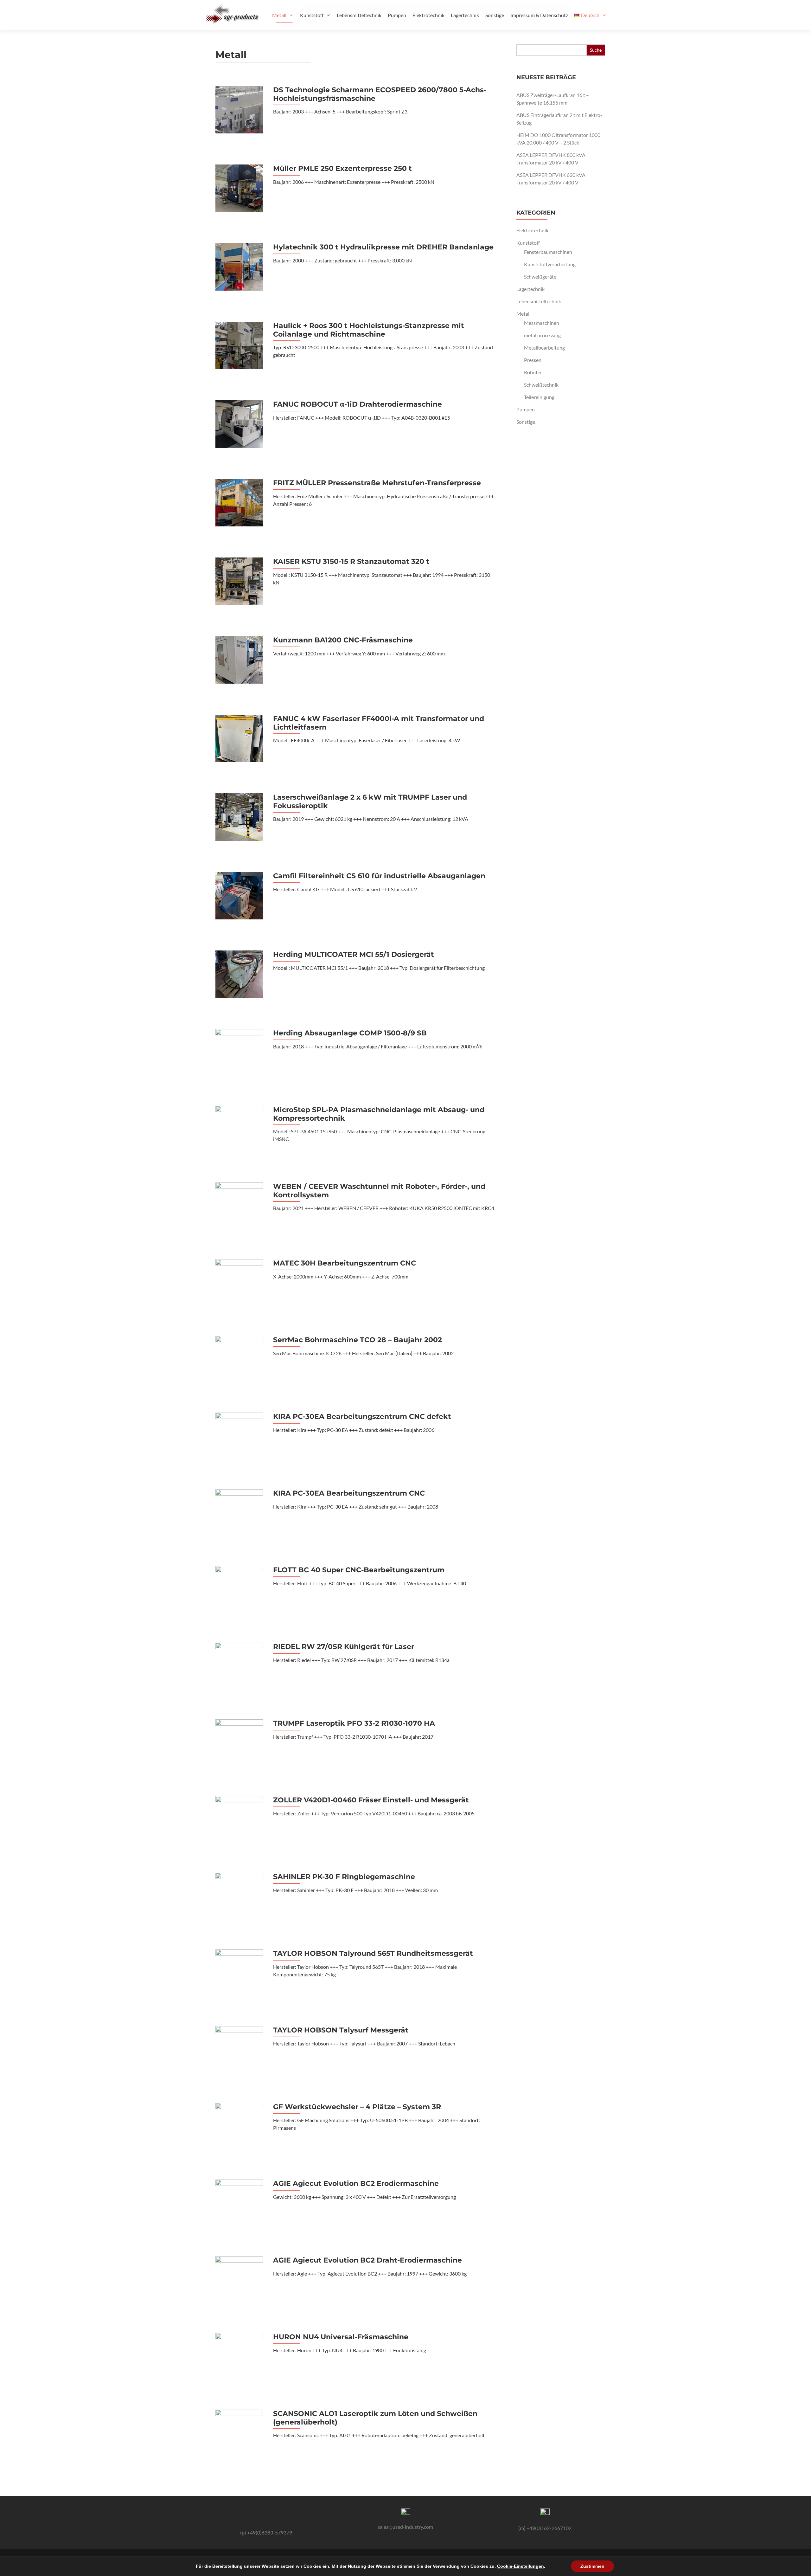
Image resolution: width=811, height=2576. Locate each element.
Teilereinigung (539, 397)
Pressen (533, 360)
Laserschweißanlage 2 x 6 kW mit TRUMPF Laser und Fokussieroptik (370, 802)
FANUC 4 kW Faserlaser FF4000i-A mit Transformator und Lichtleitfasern (379, 723)
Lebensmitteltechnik (359, 15)
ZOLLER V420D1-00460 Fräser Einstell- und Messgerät (371, 1800)
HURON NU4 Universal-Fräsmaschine (341, 2337)
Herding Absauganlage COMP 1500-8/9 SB (350, 1033)
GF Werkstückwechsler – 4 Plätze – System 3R (357, 2107)
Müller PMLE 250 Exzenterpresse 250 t (342, 169)
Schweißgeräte (540, 277)
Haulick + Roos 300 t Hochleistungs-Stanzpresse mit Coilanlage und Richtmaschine (369, 330)
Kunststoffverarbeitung (550, 264)
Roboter (533, 372)
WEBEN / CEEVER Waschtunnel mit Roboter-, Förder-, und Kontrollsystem (379, 1191)
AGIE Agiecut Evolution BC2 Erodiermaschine (356, 2184)
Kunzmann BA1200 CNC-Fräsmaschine (343, 640)
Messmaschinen (542, 323)
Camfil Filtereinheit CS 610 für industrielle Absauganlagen (379, 876)
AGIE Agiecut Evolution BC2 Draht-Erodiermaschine (367, 2260)
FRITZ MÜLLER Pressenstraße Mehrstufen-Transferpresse (377, 483)
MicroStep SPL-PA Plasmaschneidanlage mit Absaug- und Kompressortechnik (379, 1114)
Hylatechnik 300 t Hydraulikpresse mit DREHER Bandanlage (383, 247)
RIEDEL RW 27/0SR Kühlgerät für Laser (344, 1647)
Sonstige (495, 15)
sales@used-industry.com (405, 2527)
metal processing (542, 335)
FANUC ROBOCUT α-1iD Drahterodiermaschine (358, 404)
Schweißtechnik (541, 385)
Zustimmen (592, 2566)
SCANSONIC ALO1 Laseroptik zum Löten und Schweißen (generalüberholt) (375, 2418)
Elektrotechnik (428, 15)
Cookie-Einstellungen (520, 2566)
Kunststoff (312, 15)
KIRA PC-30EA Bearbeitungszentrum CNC (349, 1493)
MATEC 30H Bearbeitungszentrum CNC (345, 1263)
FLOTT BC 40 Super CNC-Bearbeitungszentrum (359, 1570)
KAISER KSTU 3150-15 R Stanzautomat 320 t (351, 562)
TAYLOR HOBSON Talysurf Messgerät (341, 2030)
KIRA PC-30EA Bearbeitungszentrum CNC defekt (362, 1417)
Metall (279, 15)
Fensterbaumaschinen (548, 252)
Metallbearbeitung (544, 348)
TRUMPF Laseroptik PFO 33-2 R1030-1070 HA (354, 1723)
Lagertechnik (465, 15)
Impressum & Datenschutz (539, 15)
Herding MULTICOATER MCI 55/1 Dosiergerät (354, 955)
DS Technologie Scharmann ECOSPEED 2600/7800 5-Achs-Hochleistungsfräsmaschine (380, 94)
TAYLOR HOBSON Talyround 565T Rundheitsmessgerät (373, 1954)
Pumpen (397, 15)
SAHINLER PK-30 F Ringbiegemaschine (344, 1877)
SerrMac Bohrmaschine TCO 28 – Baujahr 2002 (358, 1340)
